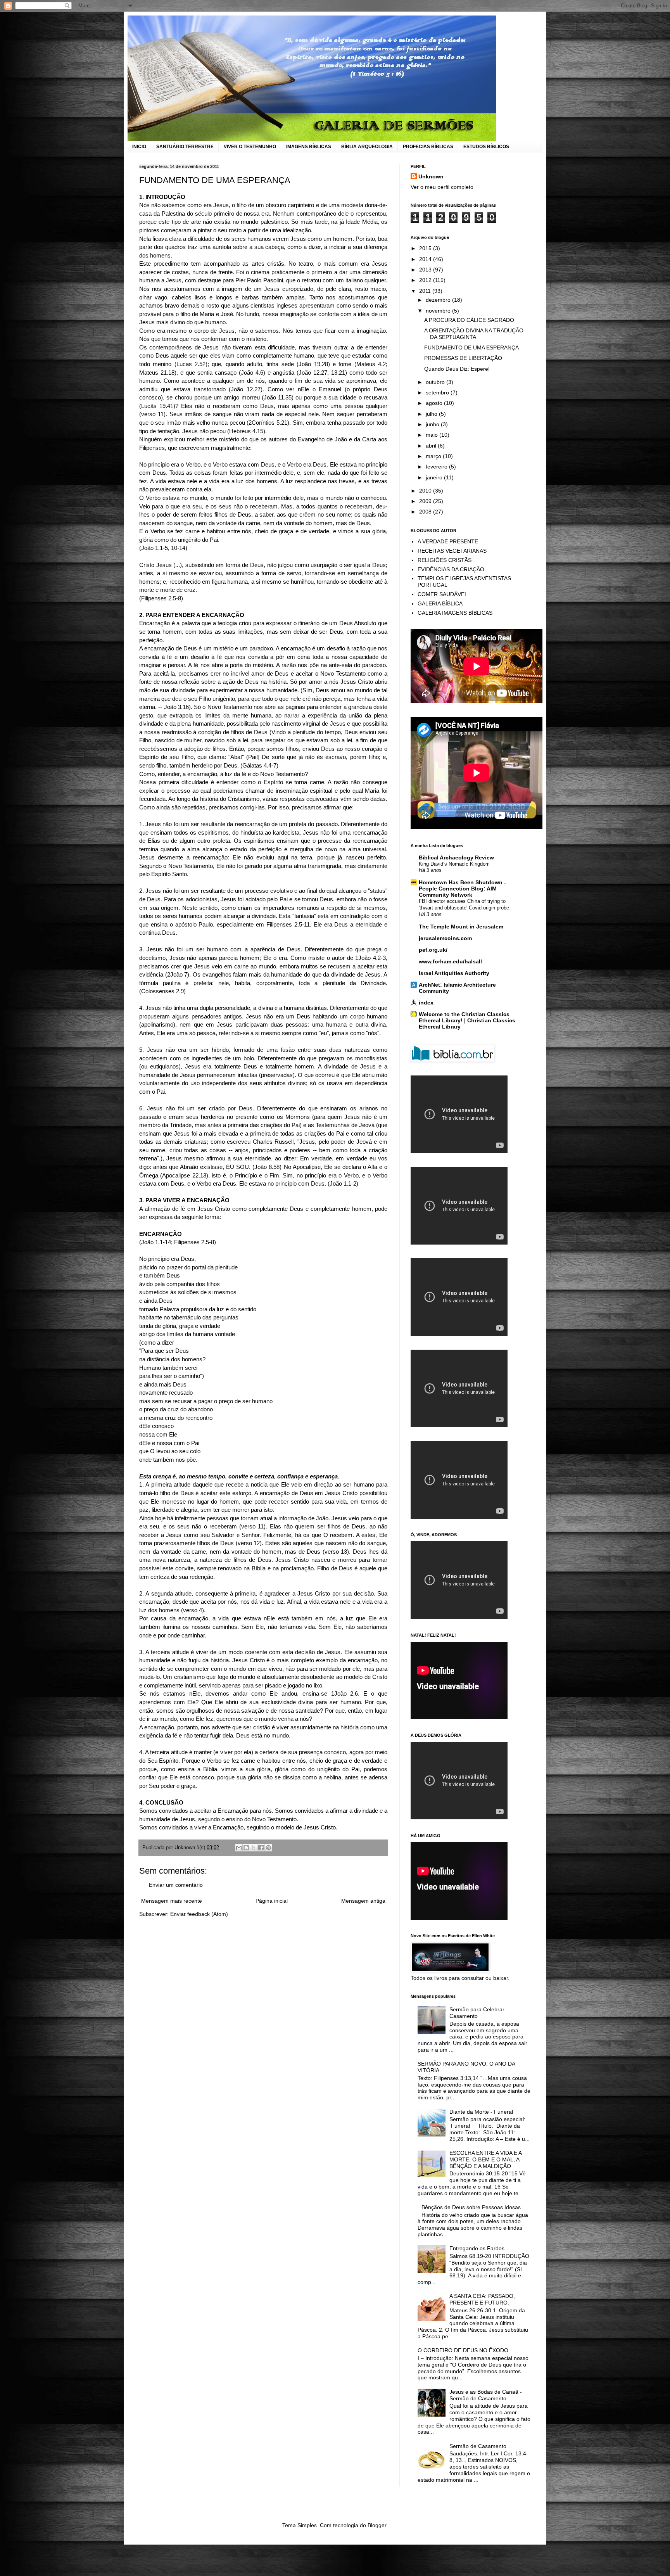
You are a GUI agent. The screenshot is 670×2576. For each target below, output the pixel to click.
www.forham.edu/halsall (450, 961)
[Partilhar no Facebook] (261, 1848)
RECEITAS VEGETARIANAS (452, 551)
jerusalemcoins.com (445, 938)
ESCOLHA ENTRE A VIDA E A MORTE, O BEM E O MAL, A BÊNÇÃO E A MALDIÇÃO (485, 2159)
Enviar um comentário (176, 1885)
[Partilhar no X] (254, 1848)
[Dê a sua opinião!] (246, 1848)
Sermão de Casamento (478, 2446)
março (434, 456)
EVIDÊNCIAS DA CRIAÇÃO (451, 569)
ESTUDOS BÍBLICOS (486, 147)
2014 (426, 259)
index (426, 1003)
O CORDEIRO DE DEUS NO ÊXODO (463, 2350)
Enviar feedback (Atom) (199, 1914)
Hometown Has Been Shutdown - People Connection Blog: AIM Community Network (462, 889)
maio (433, 435)
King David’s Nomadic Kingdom (454, 864)
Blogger (377, 2525)
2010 (426, 491)
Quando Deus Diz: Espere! (457, 369)
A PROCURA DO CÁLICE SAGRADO (469, 320)
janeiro (435, 477)
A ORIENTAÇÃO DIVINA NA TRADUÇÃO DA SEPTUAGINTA (474, 334)
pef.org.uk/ (433, 950)
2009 (426, 501)
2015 (426, 248)
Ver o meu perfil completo (442, 187)
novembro (439, 311)
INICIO (139, 147)
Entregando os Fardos (477, 2248)
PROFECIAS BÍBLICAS (428, 147)
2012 (426, 280)
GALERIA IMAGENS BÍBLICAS (455, 613)
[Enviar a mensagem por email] (239, 1848)
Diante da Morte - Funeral (481, 2112)
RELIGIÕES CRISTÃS (445, 560)
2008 (426, 512)
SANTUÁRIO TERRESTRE (185, 147)
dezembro (439, 300)
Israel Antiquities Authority (454, 973)
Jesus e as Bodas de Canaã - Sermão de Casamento (486, 2395)
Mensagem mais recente (172, 1901)
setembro (438, 392)
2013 (426, 270)
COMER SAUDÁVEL (443, 594)
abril (432, 446)
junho (433, 424)
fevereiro (437, 467)
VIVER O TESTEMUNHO (250, 147)
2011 (426, 291)
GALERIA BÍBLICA (440, 603)
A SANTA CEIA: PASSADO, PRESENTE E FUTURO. (482, 2299)
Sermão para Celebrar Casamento (477, 2013)
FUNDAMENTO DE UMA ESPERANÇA (471, 348)
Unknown (431, 176)
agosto (435, 403)
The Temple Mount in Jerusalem (461, 927)
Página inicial (272, 1901)
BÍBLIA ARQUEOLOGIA (367, 147)
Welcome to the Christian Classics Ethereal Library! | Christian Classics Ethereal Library (467, 1020)
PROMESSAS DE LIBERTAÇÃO (463, 358)
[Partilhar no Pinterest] (268, 1848)
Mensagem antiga (363, 1901)
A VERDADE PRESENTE (448, 541)
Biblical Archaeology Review (456, 858)
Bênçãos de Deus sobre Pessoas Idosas (471, 2207)
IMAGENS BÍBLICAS (309, 147)
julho (432, 414)
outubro (436, 382)
